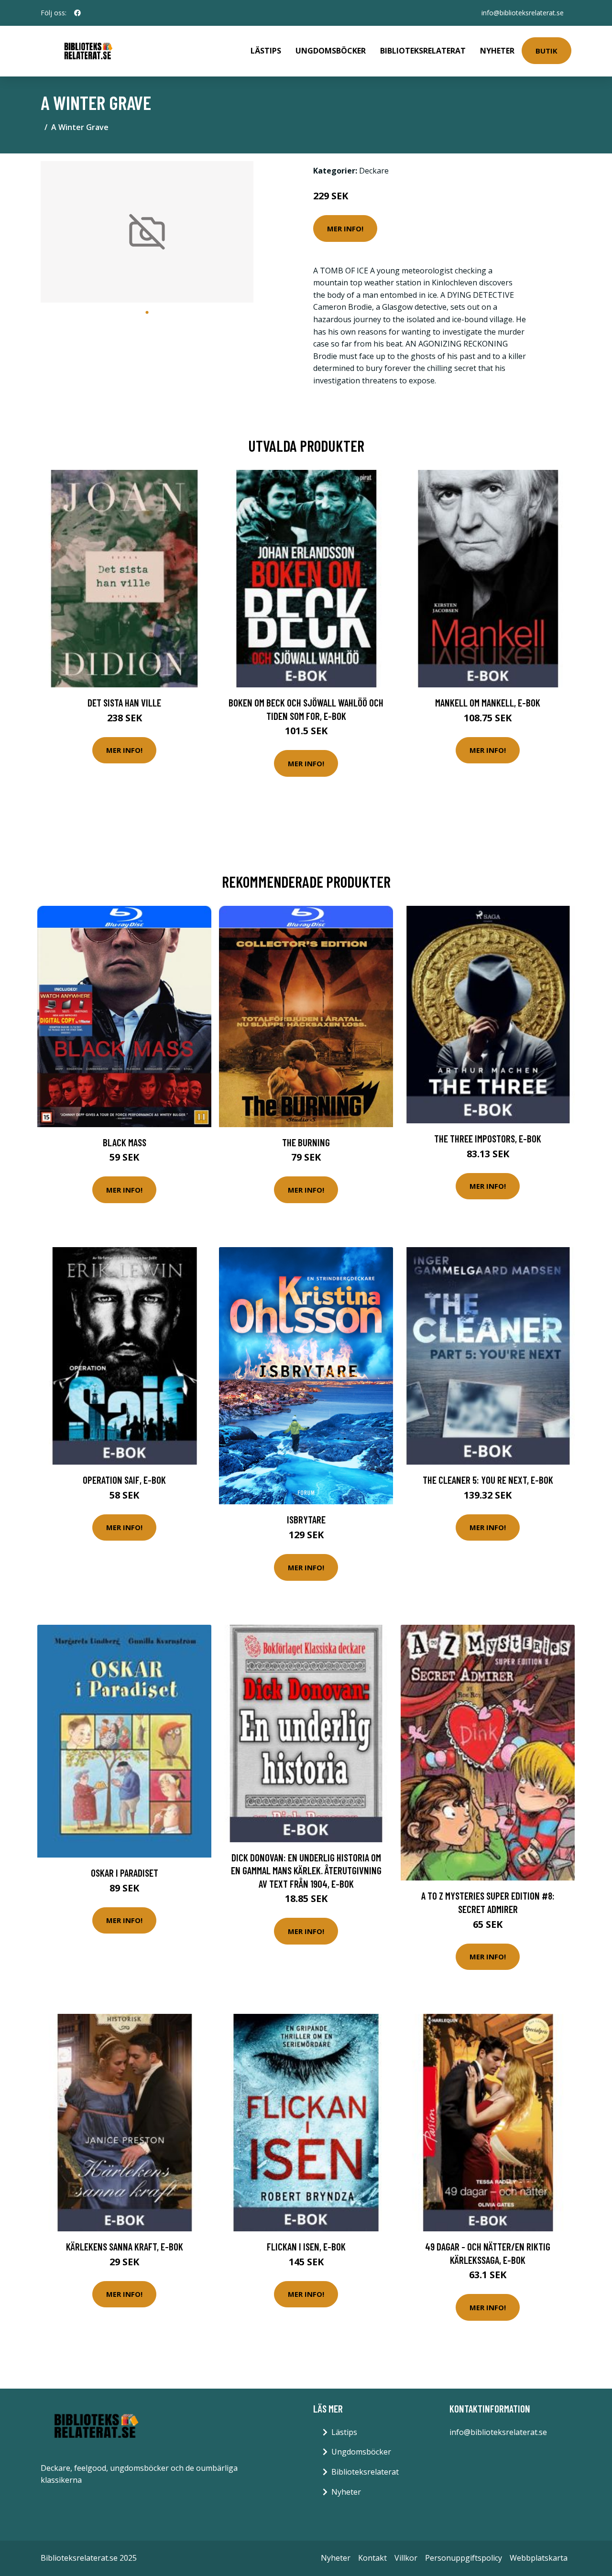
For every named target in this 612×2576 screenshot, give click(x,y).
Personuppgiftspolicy (464, 2558)
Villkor (406, 2558)
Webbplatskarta (539, 2558)
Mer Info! (345, 228)
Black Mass (125, 1142)
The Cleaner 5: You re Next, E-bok (488, 1480)
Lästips (266, 51)
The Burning (306, 1142)
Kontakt (372, 2558)
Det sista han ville (124, 702)
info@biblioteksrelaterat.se (523, 13)
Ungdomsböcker (331, 51)
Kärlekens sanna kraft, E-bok (125, 2246)
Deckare (374, 171)
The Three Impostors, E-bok (488, 1138)
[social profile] (77, 13)
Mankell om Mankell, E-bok (488, 702)
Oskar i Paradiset (125, 1873)
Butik (546, 51)
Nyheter (497, 51)
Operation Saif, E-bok (124, 1480)
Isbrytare (306, 1519)
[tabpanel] (147, 232)
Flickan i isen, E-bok (306, 2246)
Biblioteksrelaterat (423, 51)
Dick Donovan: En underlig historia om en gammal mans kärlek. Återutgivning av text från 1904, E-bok (306, 1870)
